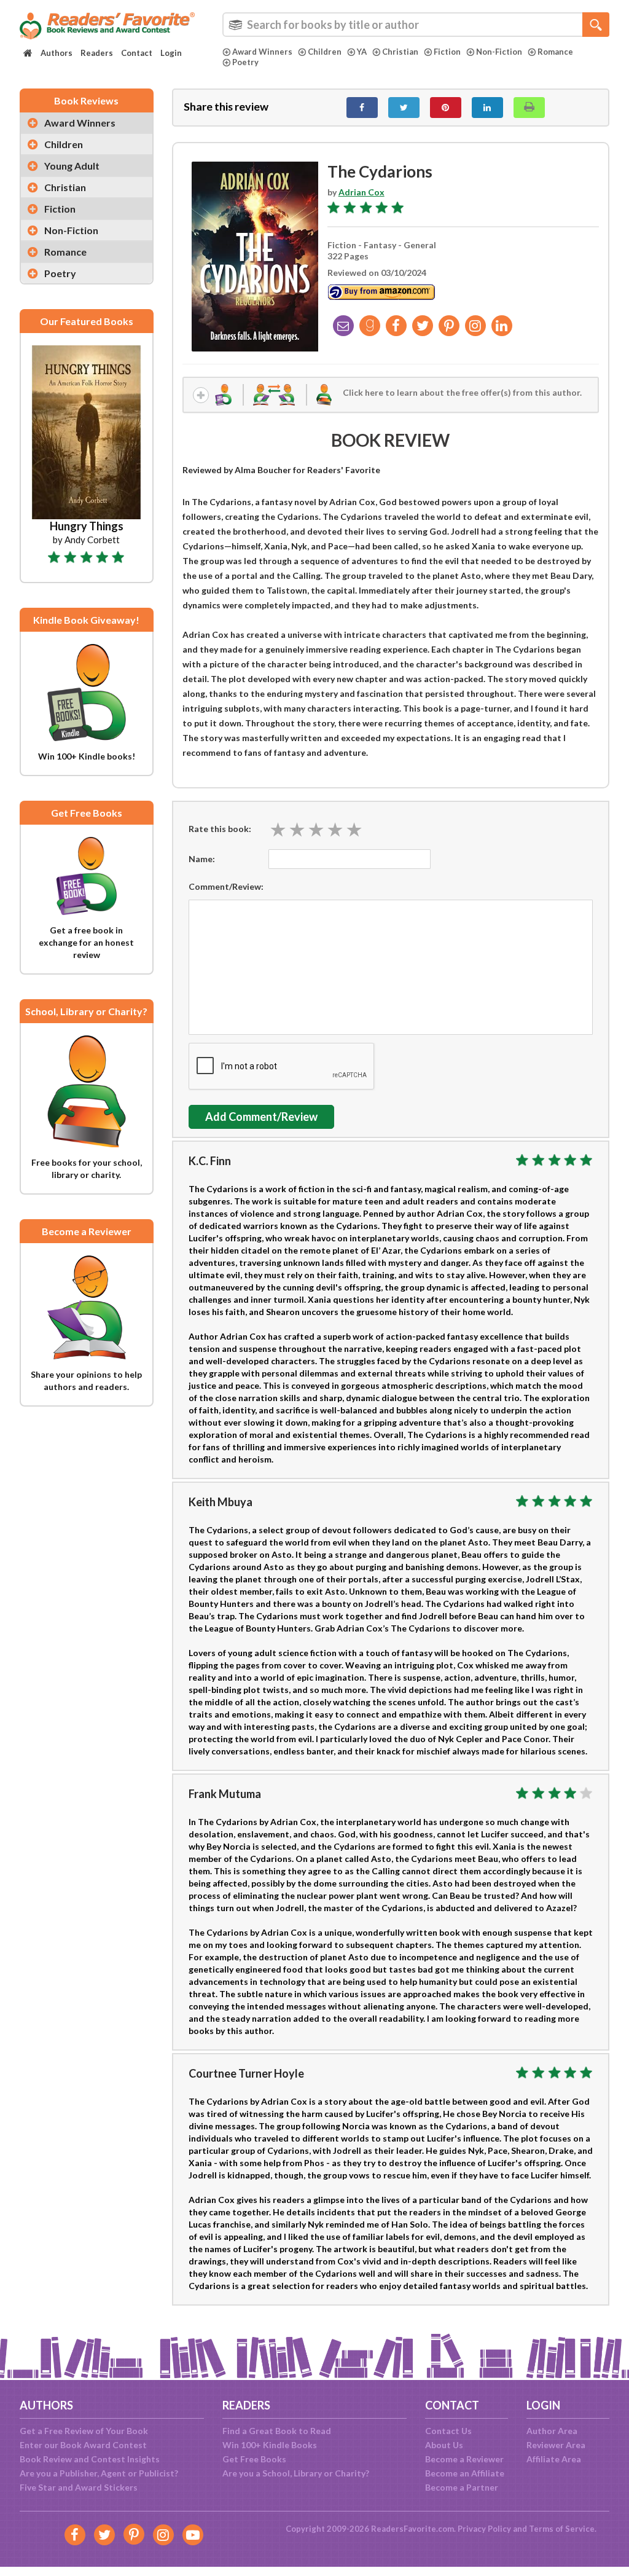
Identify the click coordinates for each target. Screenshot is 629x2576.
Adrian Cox (361, 192)
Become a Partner (462, 2487)
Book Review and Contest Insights (90, 2459)
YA (362, 52)
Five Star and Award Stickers (79, 2487)
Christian (400, 52)
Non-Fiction (499, 52)
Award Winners (262, 52)
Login (171, 53)
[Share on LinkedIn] (487, 108)
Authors (57, 53)
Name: (202, 859)
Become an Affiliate (465, 2473)
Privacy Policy (484, 2529)
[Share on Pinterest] (446, 108)
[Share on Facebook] (362, 108)
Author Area (552, 2431)
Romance (555, 52)
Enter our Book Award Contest (83, 2445)
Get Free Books (254, 2459)
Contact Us (448, 2431)
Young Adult (72, 166)
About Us (444, 2445)
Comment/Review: (226, 886)
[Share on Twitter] (404, 108)
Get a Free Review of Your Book (84, 2431)
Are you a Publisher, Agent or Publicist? (99, 2473)
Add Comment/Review (261, 1117)
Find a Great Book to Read (277, 2431)
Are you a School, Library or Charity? (296, 2473)
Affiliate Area (554, 2459)
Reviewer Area (556, 2445)
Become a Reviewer (464, 2459)
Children (325, 52)
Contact (137, 53)
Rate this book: (220, 829)
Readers (97, 53)
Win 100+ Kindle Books (270, 2445)
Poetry (245, 62)
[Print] (529, 108)
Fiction (447, 52)
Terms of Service (562, 2529)
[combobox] (416, 25)
